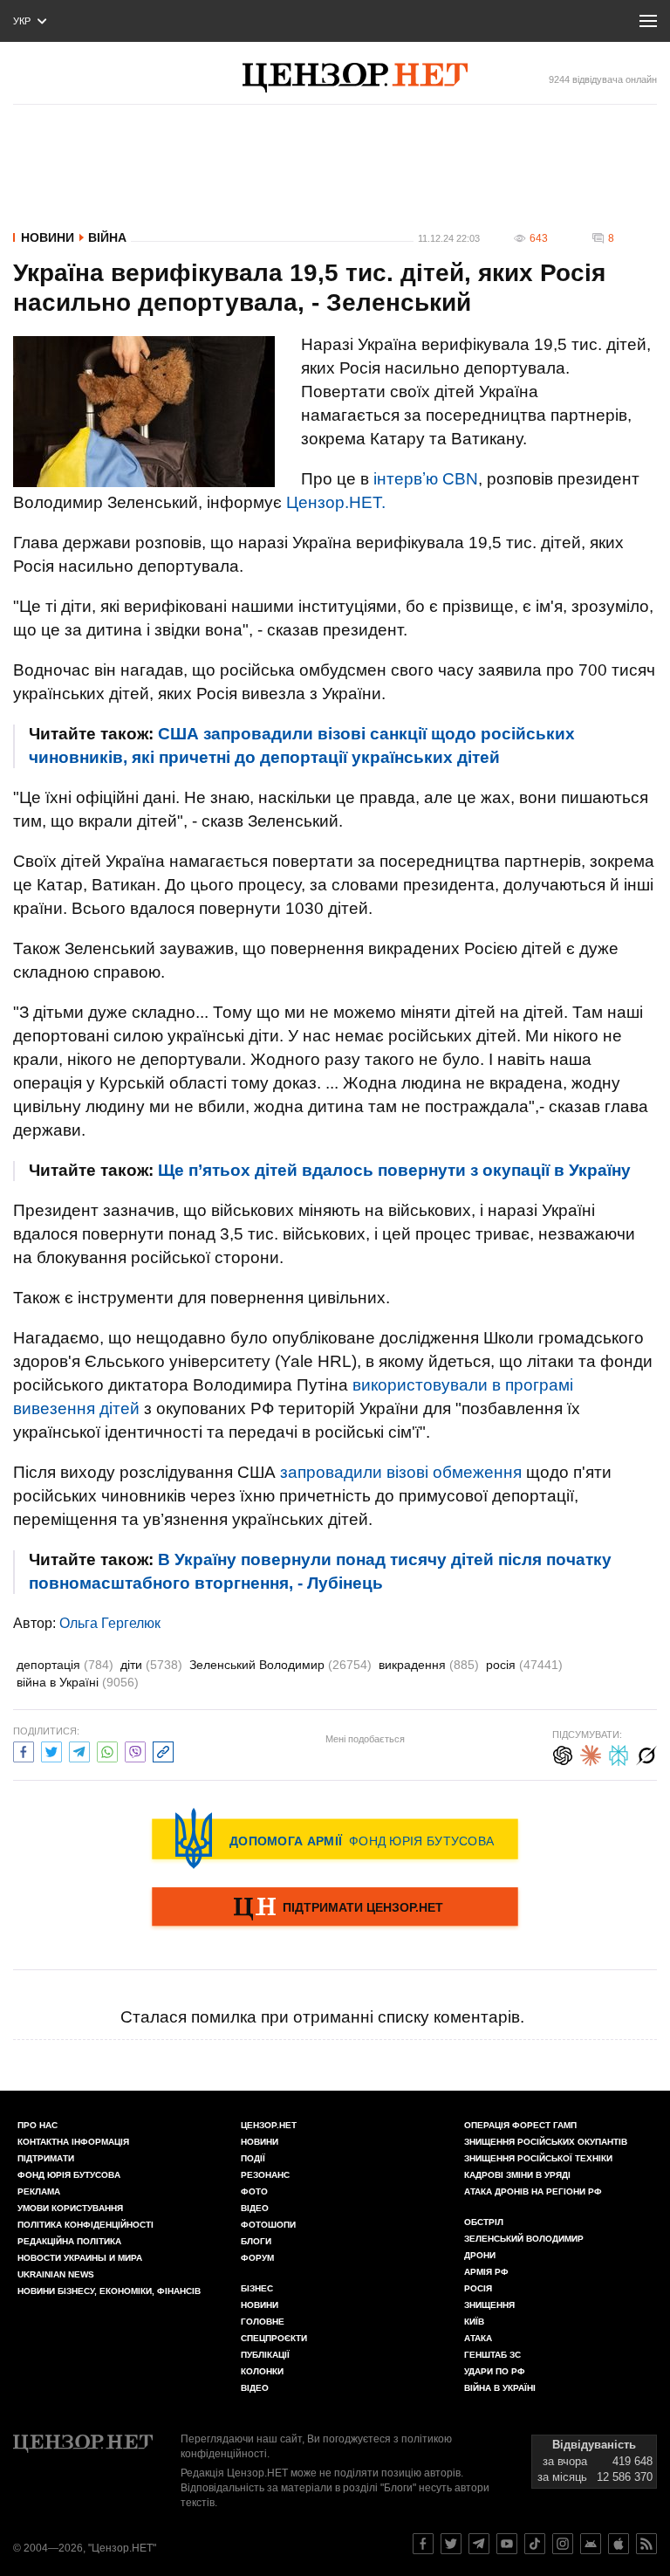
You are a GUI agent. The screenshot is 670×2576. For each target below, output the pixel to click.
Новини (48, 237)
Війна (107, 237)
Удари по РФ (495, 2371)
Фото (254, 2191)
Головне (263, 2322)
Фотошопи (268, 2225)
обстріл (484, 2222)
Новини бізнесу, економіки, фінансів (109, 2291)
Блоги (256, 2241)
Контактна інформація (73, 2142)
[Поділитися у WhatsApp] (107, 1750)
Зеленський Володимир (280, 1665)
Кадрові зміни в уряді (517, 2175)
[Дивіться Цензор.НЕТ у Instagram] (563, 2544)
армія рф (486, 2272)
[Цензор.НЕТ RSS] (646, 2544)
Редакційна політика (69, 2241)
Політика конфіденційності (85, 2225)
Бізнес (257, 2288)
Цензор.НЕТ (269, 2125)
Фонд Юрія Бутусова (69, 2175)
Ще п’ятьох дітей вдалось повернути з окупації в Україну (394, 1170)
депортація (65, 1665)
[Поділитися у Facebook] (24, 1750)
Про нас (38, 2125)
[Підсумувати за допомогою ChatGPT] (563, 1753)
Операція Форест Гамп (520, 2125)
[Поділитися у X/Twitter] (51, 1750)
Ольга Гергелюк (110, 1623)
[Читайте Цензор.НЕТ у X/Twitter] (451, 2544)
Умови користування (70, 2208)
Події (253, 2158)
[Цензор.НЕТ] (355, 78)
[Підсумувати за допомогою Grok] (646, 1753)
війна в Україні (78, 1682)
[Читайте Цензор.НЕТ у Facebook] (423, 2544)
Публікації (265, 2355)
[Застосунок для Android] (591, 2544)
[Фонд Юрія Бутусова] (335, 1838)
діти (151, 1665)
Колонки (262, 2371)
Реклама (39, 2191)
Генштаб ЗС (492, 2355)
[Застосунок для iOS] (619, 2544)
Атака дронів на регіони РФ (533, 2191)
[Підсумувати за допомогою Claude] (591, 1753)
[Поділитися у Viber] (135, 1750)
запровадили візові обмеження (401, 1472)
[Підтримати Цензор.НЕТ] (335, 1908)
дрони (480, 2255)
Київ (474, 2322)
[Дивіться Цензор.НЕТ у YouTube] (507, 2544)
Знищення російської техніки (538, 2158)
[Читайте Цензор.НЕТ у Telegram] (479, 2544)
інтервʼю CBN (426, 479)
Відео (255, 2208)
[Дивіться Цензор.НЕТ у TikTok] (535, 2544)
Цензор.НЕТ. (336, 502)
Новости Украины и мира (80, 2258)
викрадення (429, 1665)
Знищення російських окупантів (546, 2142)
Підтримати (46, 2158)
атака (478, 2338)
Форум (257, 2258)
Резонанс (265, 2175)
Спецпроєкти (274, 2338)
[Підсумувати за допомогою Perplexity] (619, 1753)
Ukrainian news (56, 2274)
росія (524, 1665)
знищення (489, 2305)
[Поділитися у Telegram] (79, 1750)
